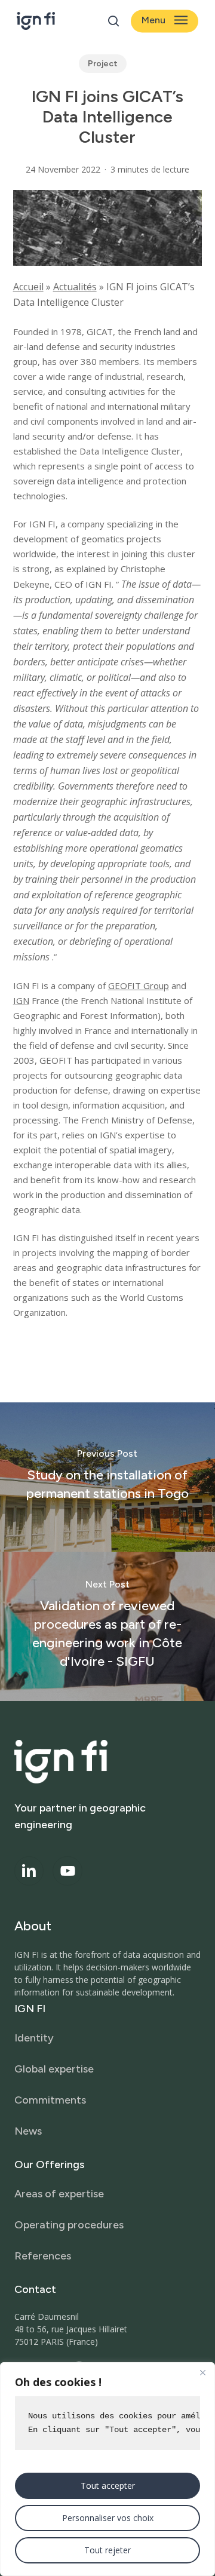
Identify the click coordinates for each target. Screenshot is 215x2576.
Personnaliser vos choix (108, 2518)
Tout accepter (108, 2486)
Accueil (28, 287)
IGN (21, 1000)
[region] (107, 2469)
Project (103, 64)
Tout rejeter (107, 2550)
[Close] (202, 2372)
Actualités (75, 287)
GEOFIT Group (139, 985)
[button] (165, 21)
